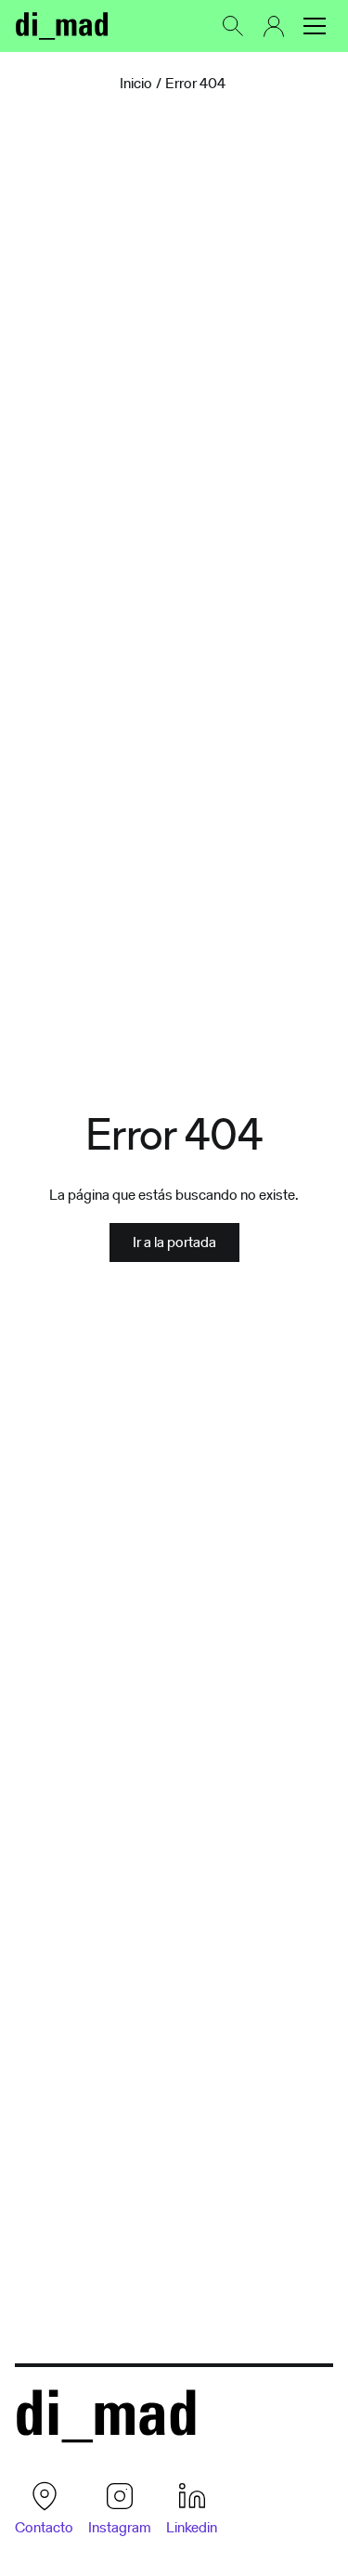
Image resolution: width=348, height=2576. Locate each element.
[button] (315, 26)
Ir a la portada (174, 1242)
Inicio (136, 84)
